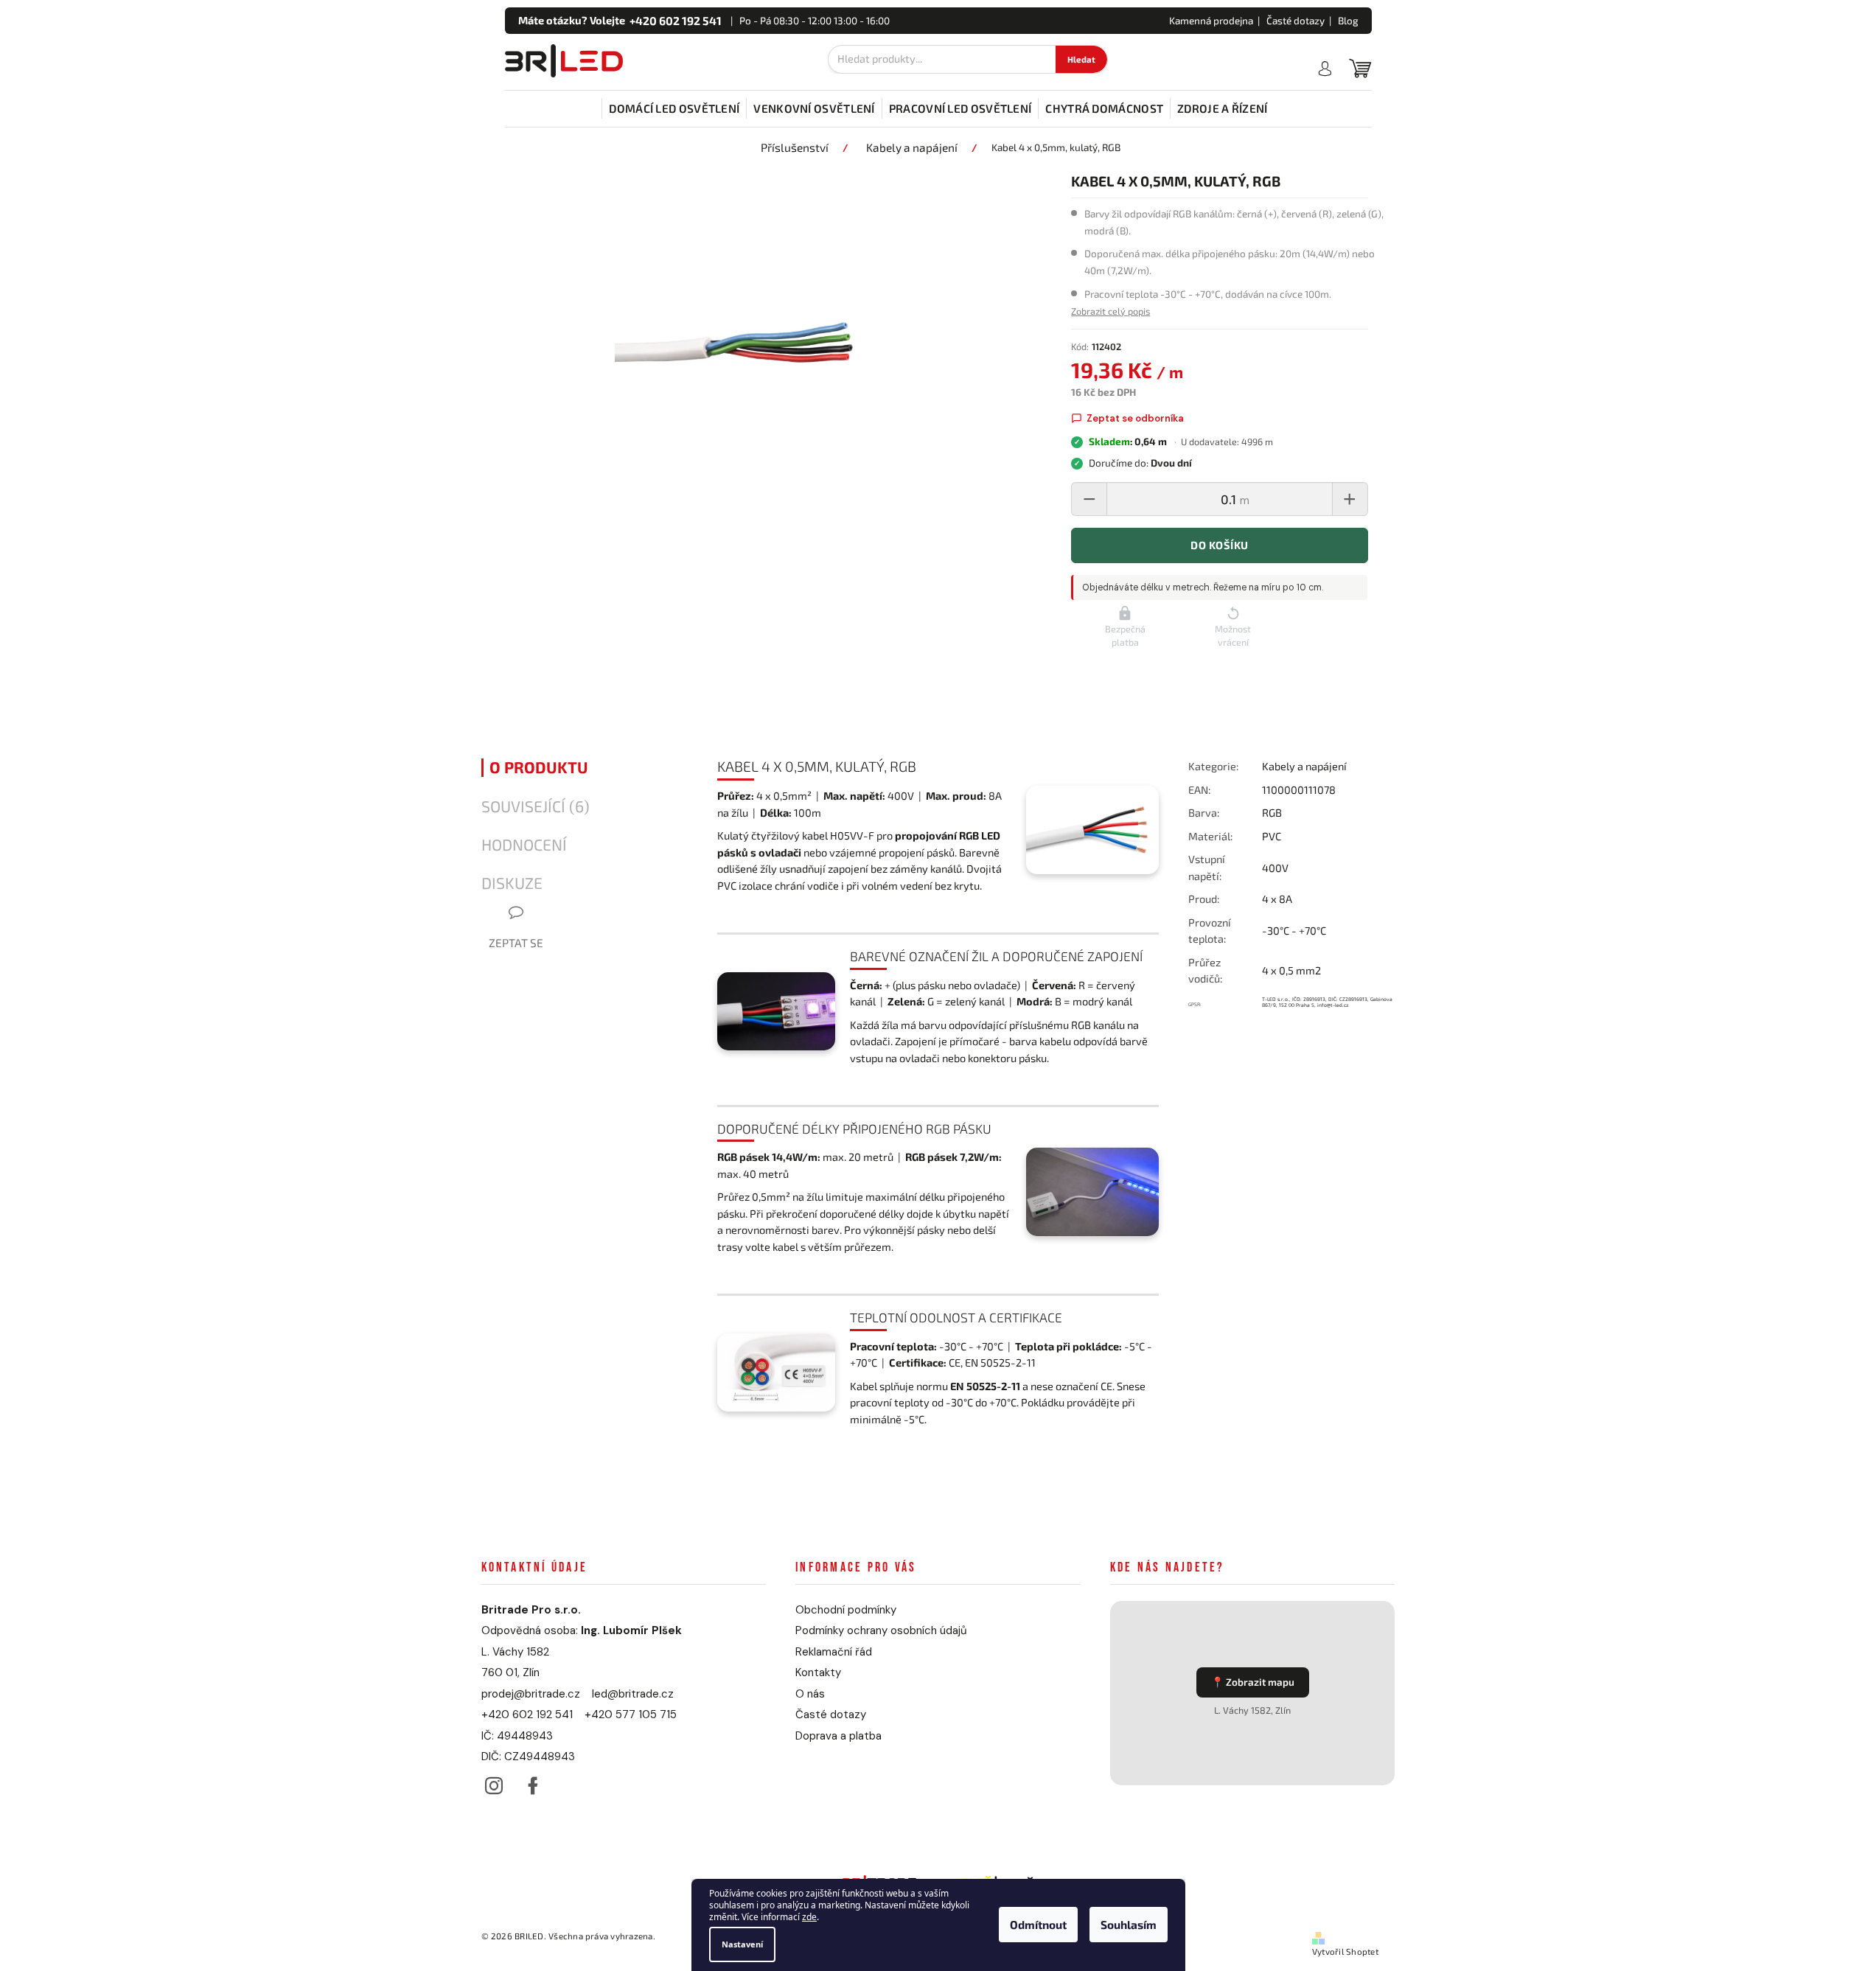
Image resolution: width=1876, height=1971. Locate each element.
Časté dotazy (1296, 21)
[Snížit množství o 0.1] (1089, 499)
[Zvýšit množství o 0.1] (1350, 499)
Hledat (1081, 59)
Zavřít (1268, 1051)
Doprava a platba (838, 1736)
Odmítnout (1038, 1925)
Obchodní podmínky (846, 1610)
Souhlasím (1129, 1925)
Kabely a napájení (1304, 766)
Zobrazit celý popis (1110, 311)
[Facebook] (533, 1782)
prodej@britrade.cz (531, 1694)
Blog (1348, 21)
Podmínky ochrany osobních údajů (881, 1630)
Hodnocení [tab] (524, 845)
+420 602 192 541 (527, 1714)
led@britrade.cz (633, 1694)
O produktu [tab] (539, 767)
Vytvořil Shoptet (1345, 1951)
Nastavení (742, 1944)
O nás (810, 1694)
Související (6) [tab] (536, 806)
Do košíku (1219, 545)
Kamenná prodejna (1211, 21)
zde (809, 1918)
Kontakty (818, 1672)
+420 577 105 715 (631, 1714)
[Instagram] (494, 1782)
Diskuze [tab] (512, 883)
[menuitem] (674, 108)
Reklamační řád (834, 1652)
